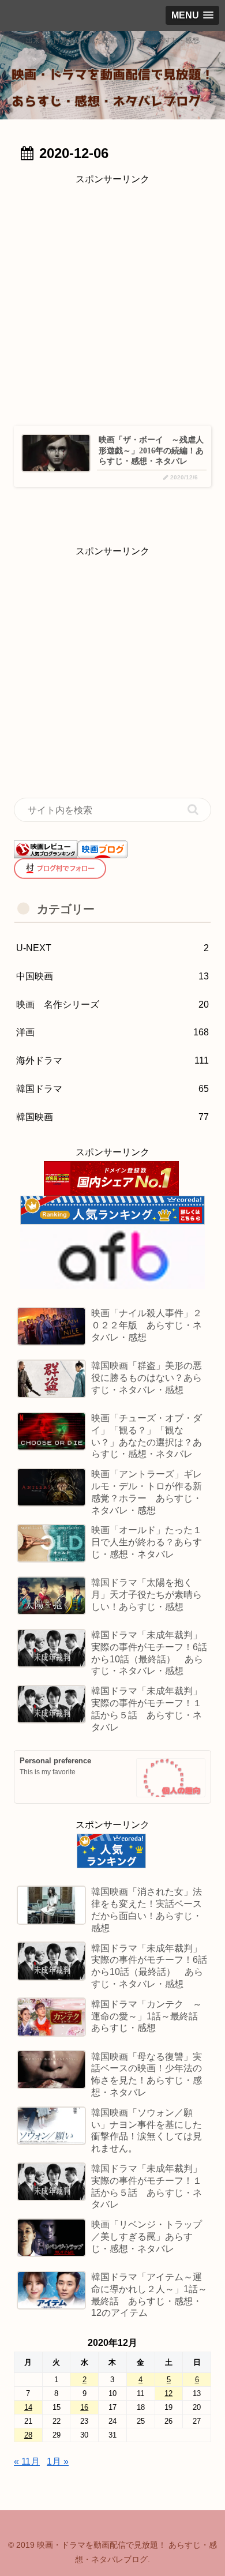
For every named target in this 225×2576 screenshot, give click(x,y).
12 (168, 2393)
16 (84, 2407)
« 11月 (27, 2462)
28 (28, 2435)
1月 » (58, 2462)
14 (28, 2407)
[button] (193, 810)
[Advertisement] (112, 301)
